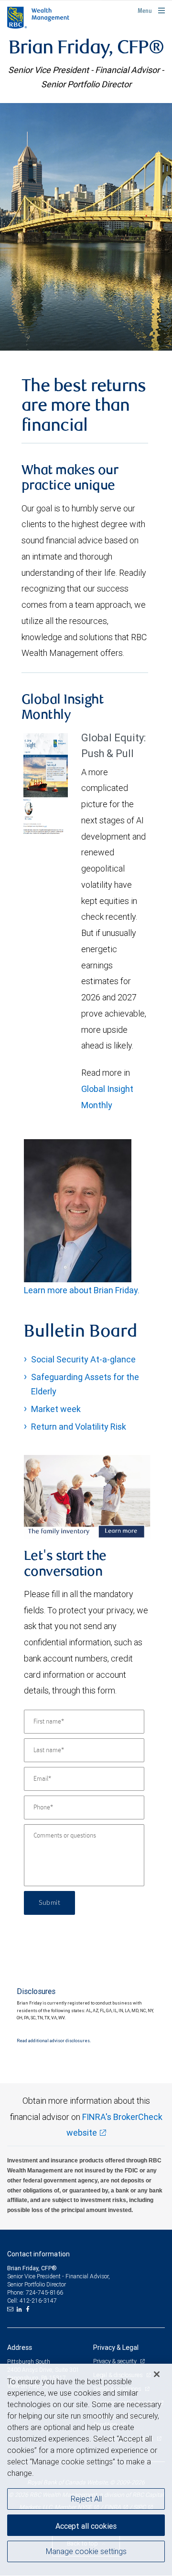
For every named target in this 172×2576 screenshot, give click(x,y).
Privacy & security (115, 2361)
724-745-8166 (44, 2292)
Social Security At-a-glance (83, 1359)
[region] (86, 2470)
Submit (49, 1903)
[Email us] (11, 2309)
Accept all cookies (86, 2526)
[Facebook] (29, 2309)
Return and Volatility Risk (79, 1427)
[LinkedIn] (21, 2309)
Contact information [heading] (38, 2254)
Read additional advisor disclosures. (54, 2041)
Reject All (86, 2499)
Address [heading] (20, 2347)
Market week (56, 1409)
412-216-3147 (38, 2301)
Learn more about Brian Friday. (82, 1290)
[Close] (157, 2374)
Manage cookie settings (86, 2551)
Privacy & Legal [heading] (116, 2347)
